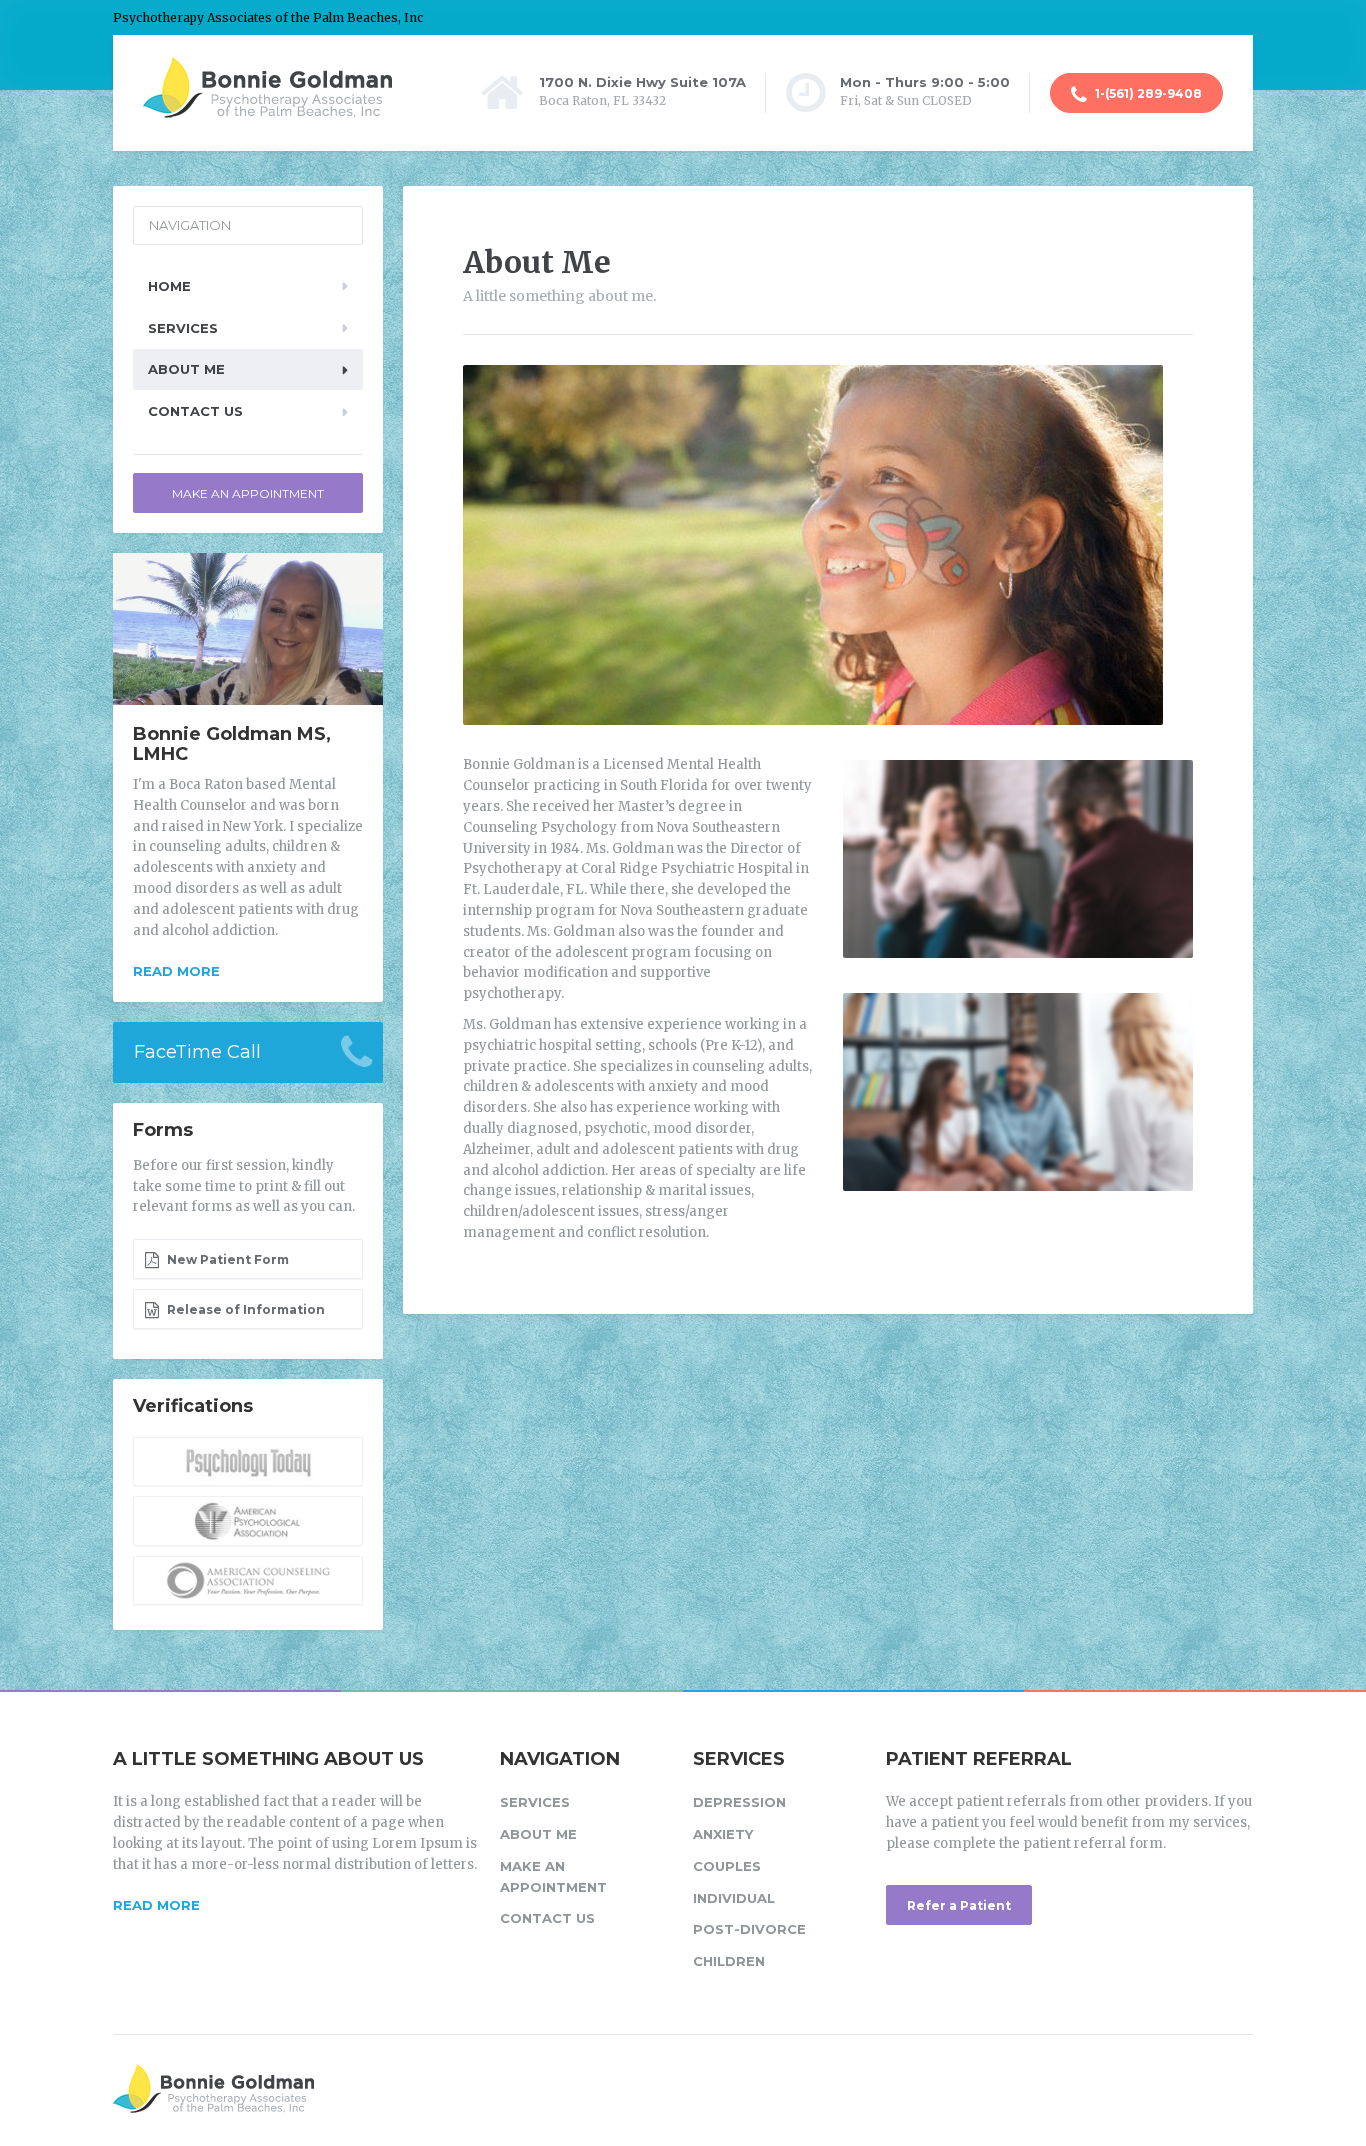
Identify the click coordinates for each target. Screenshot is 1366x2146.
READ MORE (156, 1905)
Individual (734, 1898)
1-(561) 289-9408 (1147, 93)
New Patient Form (226, 1259)
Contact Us (195, 411)
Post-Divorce (749, 1929)
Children (729, 1961)
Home (169, 286)
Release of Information (244, 1309)
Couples (727, 1866)
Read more (176, 971)
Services (183, 328)
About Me (186, 369)
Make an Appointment (248, 493)
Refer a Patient (959, 1905)
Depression (739, 1802)
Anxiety (723, 1834)
